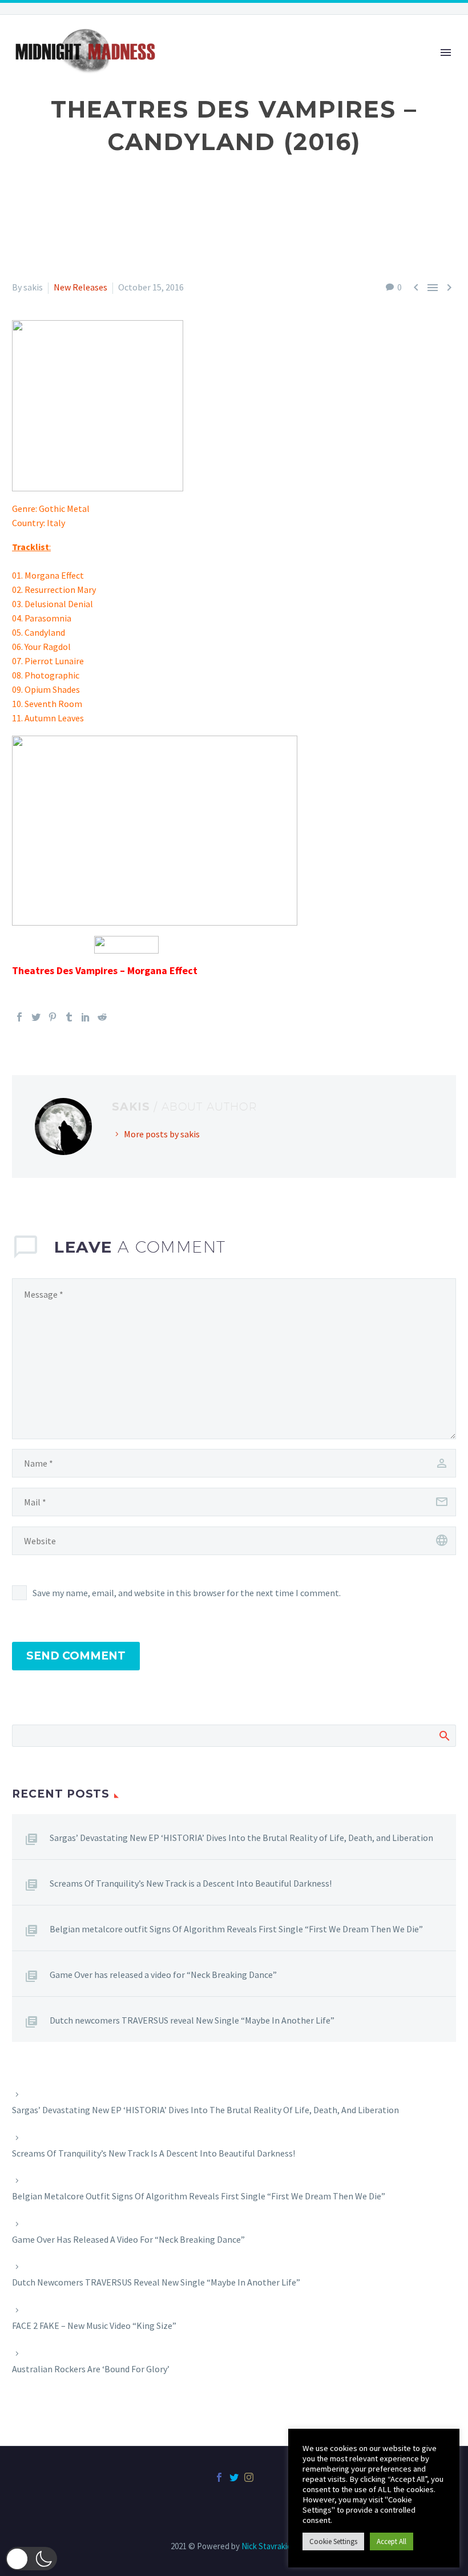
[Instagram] (249, 2477)
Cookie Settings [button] (333, 2541)
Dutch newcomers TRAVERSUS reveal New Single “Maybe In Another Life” (192, 2020)
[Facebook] (19, 1017)
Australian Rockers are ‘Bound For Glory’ (91, 2369)
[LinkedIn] (86, 1017)
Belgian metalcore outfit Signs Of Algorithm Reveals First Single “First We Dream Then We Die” (236, 1929)
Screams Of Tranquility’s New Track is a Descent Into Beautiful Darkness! (191, 1883)
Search (444, 1735)
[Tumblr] (69, 1017)
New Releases (80, 287)
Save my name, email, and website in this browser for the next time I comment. (187, 1593)
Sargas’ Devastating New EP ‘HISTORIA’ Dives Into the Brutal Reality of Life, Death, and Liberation (241, 1838)
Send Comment (76, 1656)
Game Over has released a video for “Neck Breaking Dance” (163, 1975)
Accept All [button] (392, 2541)
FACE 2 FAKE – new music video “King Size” (94, 2325)
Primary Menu (446, 53)
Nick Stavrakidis (269, 2546)
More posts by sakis (162, 1134)
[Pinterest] (53, 1017)
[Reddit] (102, 1017)
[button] (31, 2559)
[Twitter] (36, 1017)
